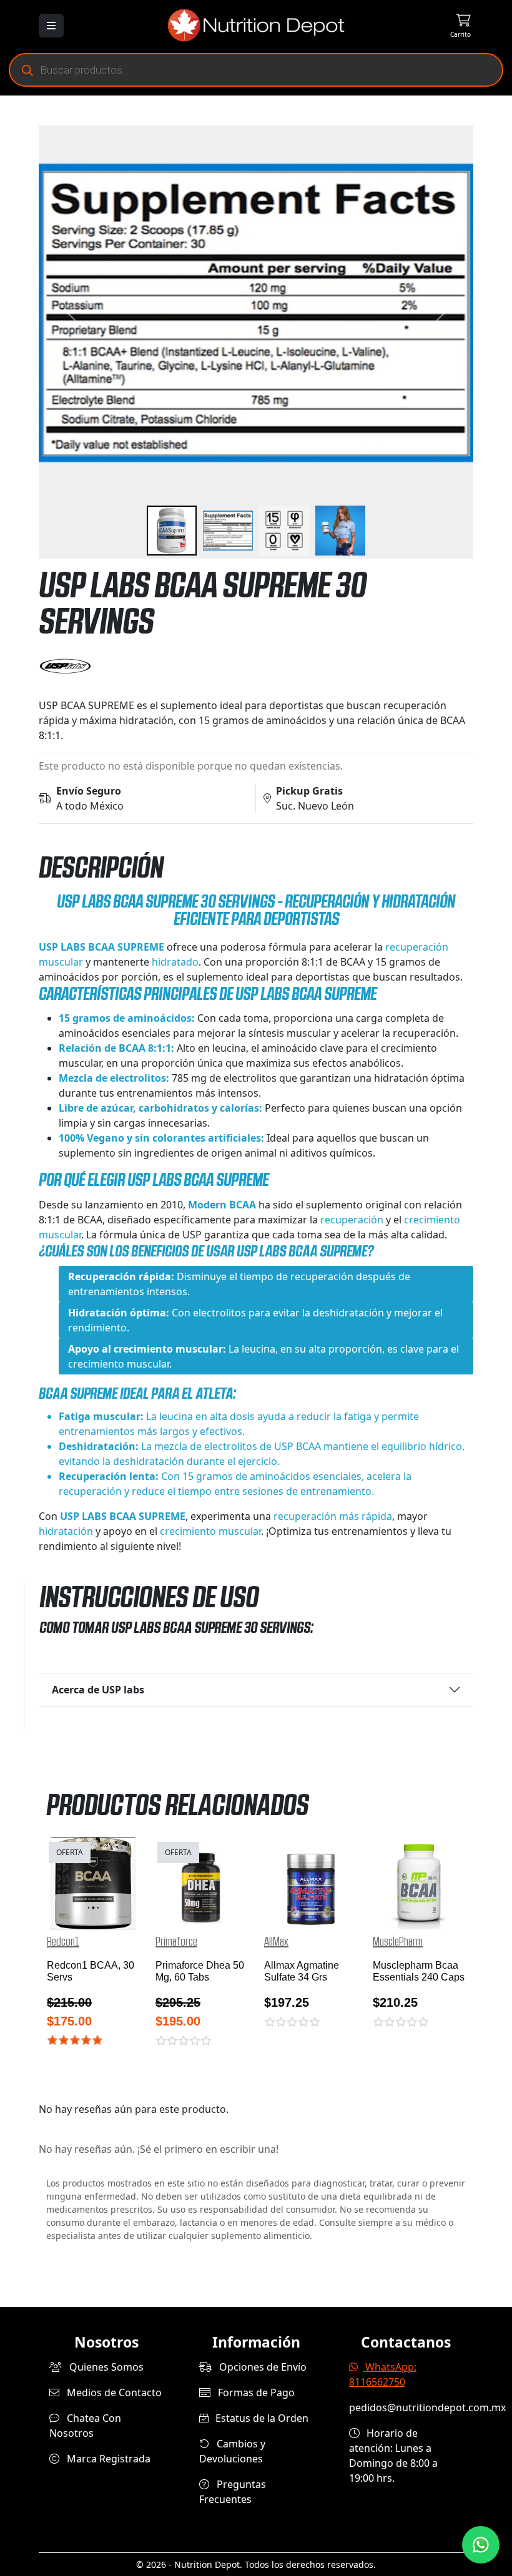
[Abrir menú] (51, 26)
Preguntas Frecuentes (233, 2492)
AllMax (276, 1942)
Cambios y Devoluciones (232, 2451)
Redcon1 (63, 1942)
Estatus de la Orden (261, 2418)
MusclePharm (398, 1942)
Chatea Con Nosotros (85, 2426)
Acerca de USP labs (98, 1690)
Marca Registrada (107, 2459)
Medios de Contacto (113, 2392)
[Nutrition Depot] (256, 24)
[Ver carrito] (437, 25)
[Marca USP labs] (256, 667)
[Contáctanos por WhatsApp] (481, 2545)
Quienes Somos (105, 2367)
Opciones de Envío (262, 2367)
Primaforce (176, 1942)
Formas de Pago (255, 2392)
